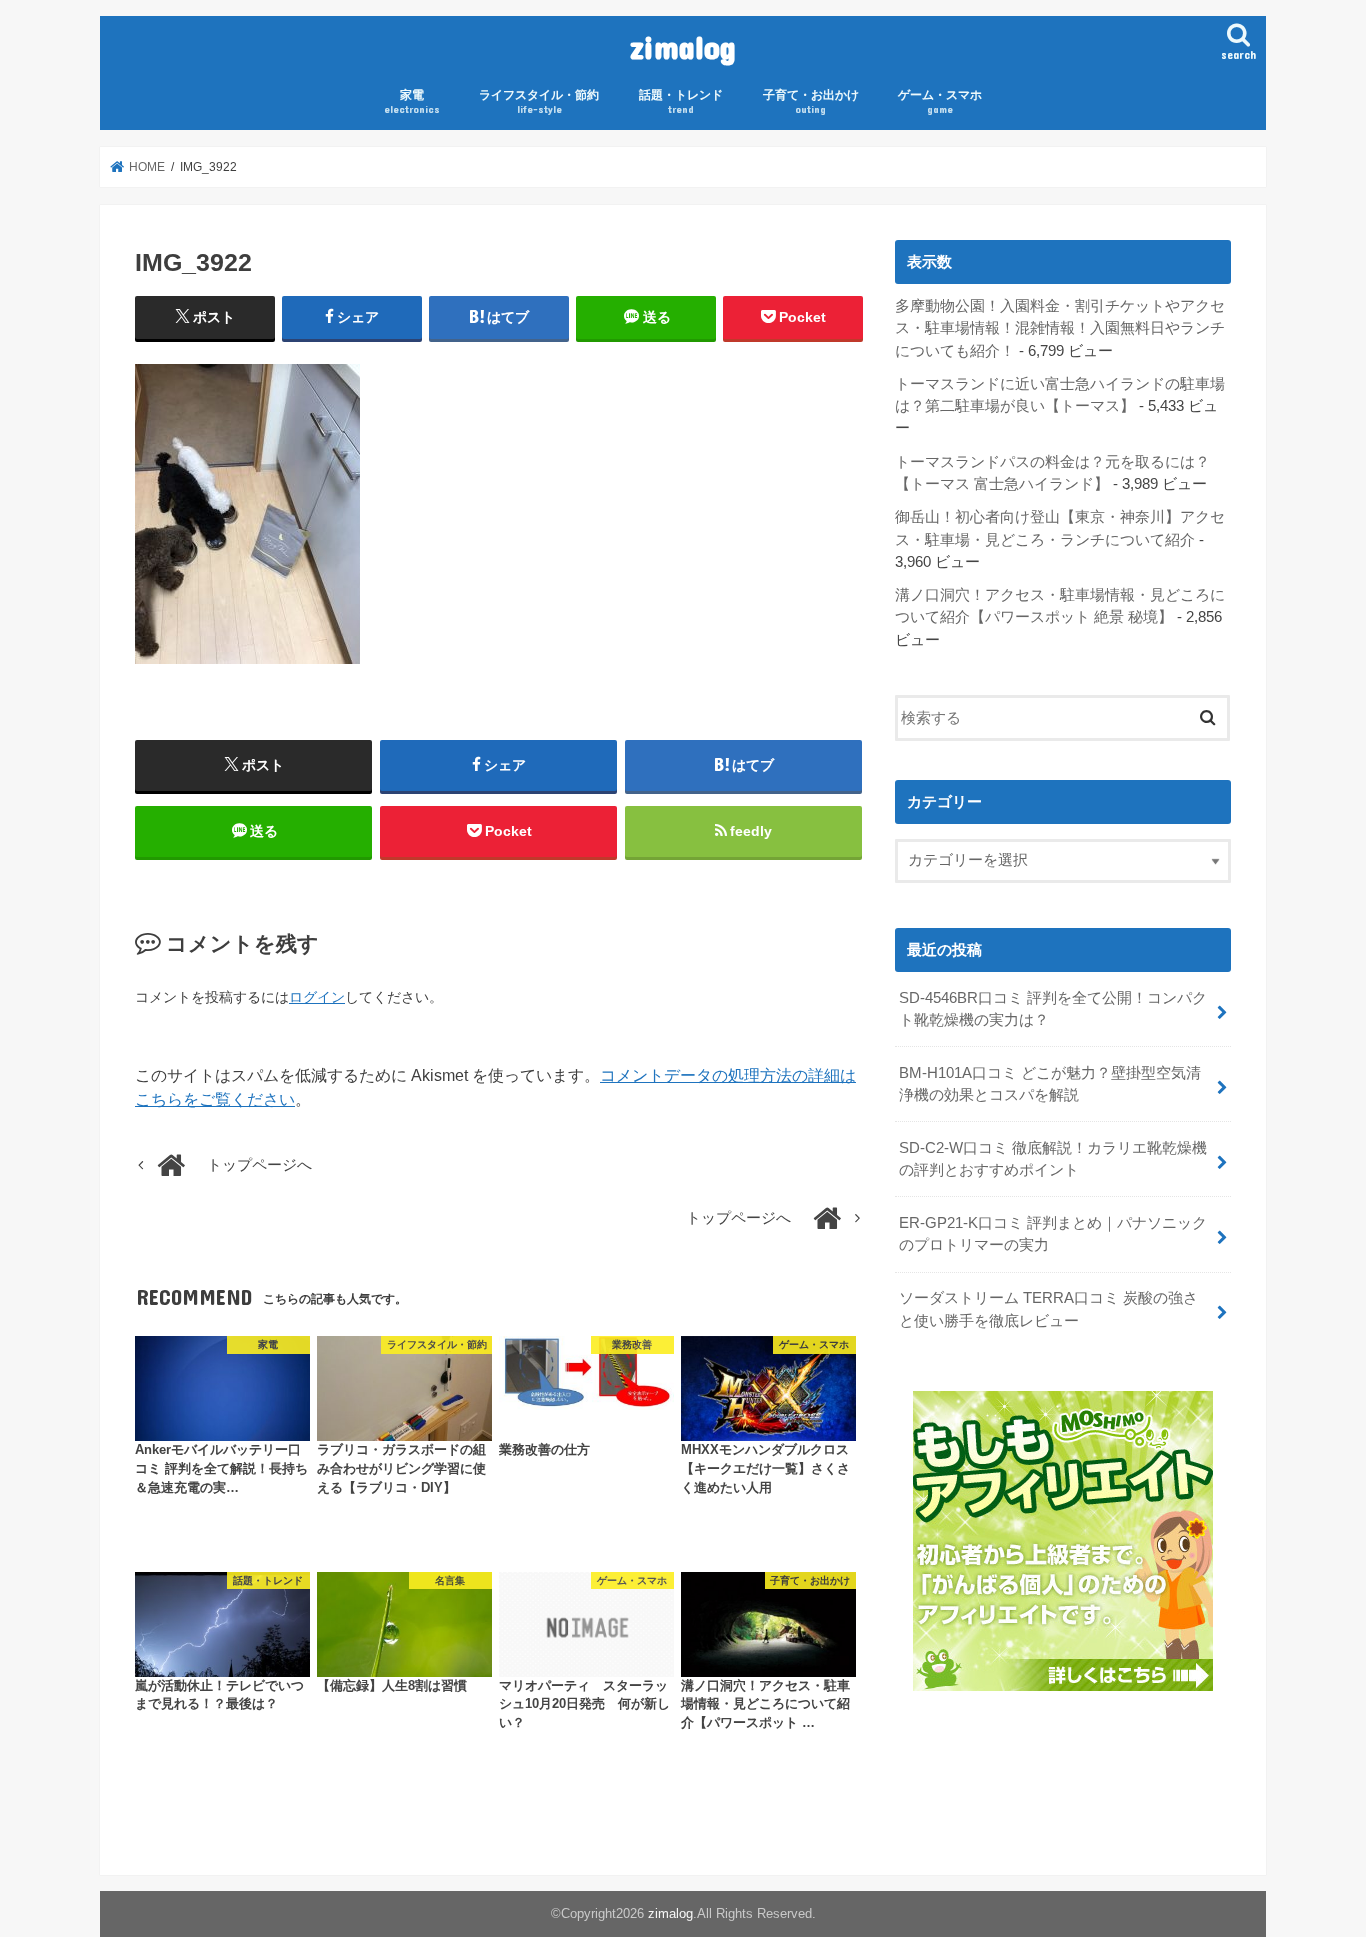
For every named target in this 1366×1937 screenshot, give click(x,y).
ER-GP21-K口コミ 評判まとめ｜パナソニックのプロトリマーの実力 (1053, 1234)
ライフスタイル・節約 (539, 101)
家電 (412, 101)
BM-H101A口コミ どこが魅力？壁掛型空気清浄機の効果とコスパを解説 (1050, 1084)
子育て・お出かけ (811, 101)
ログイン (317, 997)
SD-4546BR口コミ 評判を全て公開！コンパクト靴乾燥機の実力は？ (1053, 1009)
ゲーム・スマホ (940, 101)
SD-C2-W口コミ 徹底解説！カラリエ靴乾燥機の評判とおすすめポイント (1053, 1159)
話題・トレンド (681, 101)
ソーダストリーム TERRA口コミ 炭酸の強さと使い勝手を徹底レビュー (1048, 1309)
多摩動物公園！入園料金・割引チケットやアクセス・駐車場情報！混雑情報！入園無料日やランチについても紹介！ (1060, 328)
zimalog (683, 46)
